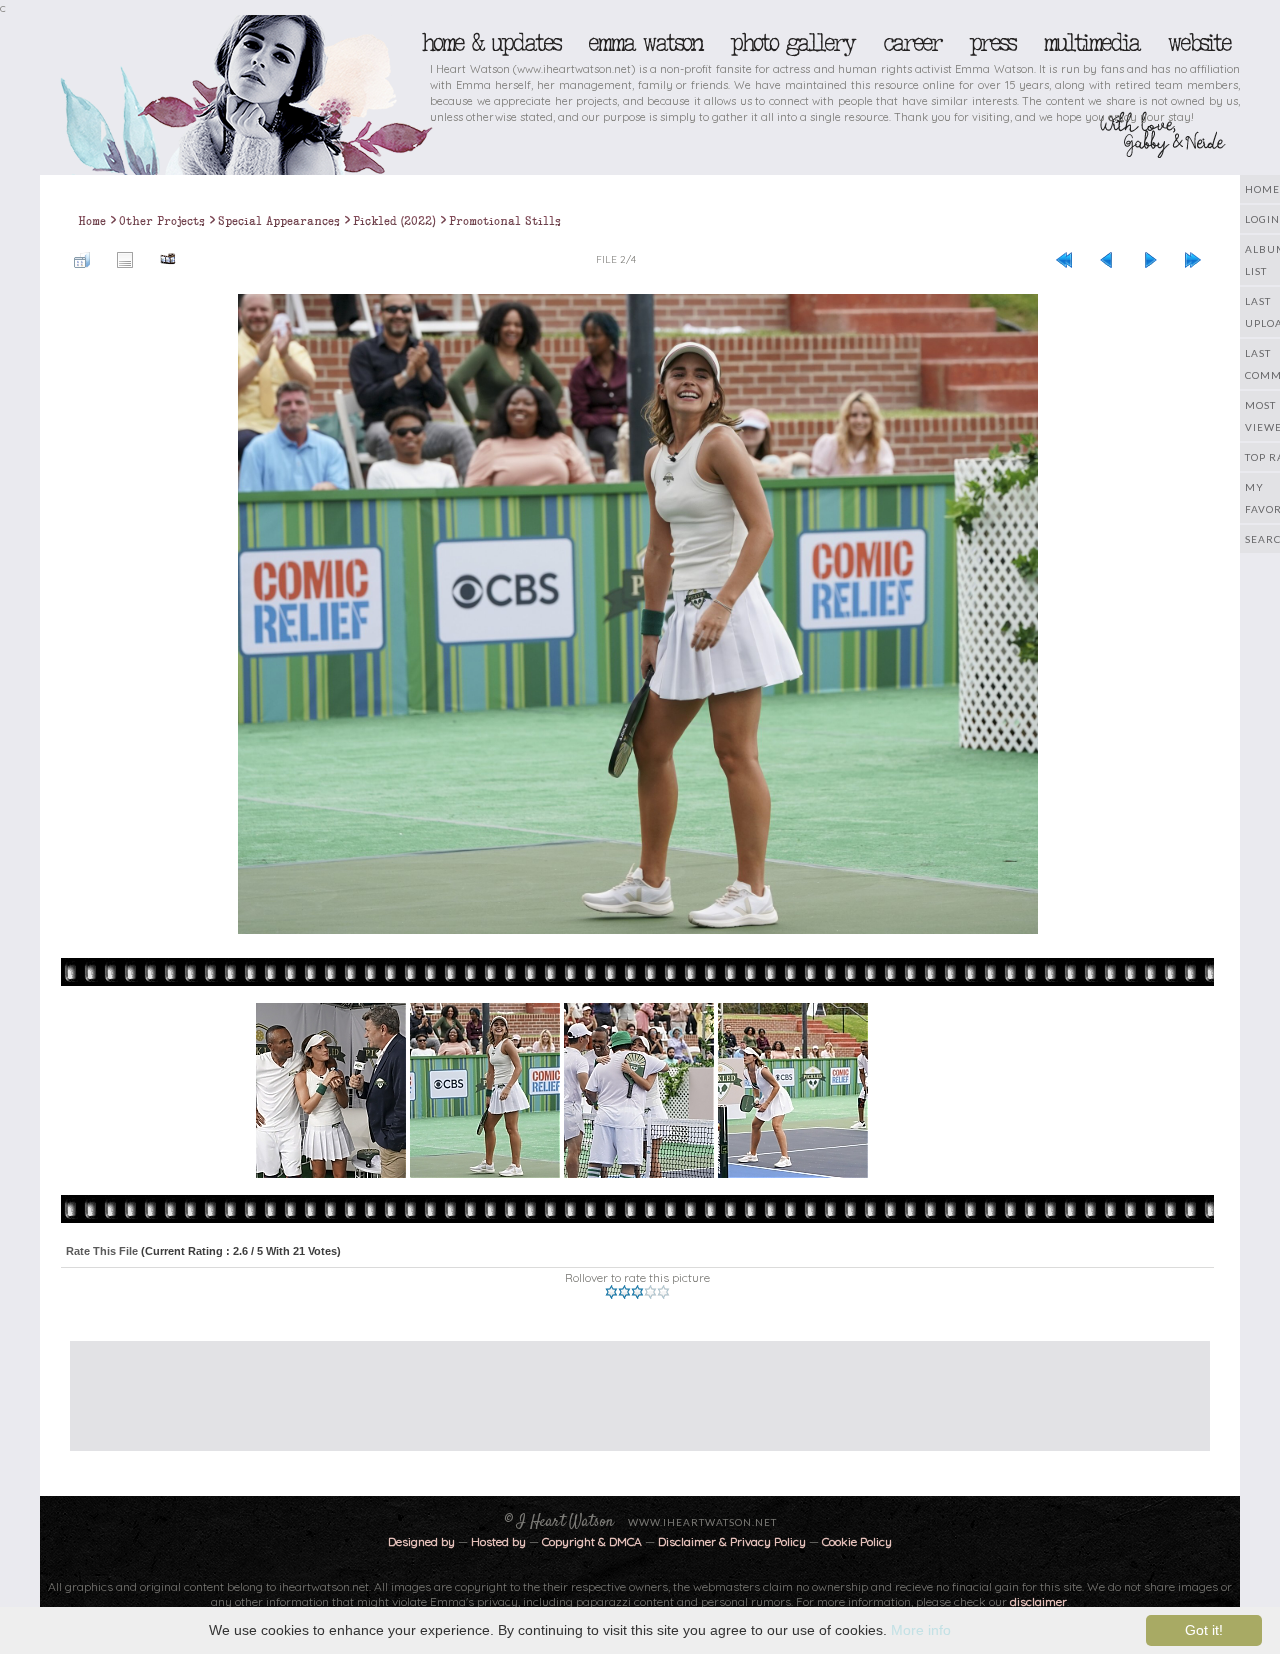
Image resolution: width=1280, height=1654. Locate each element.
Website (1198, 43)
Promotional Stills (505, 221)
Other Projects (162, 221)
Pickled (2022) (394, 221)
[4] (650, 1292)
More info (921, 1630)
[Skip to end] (1193, 259)
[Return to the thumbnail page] (82, 259)
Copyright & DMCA (592, 1541)
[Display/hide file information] (125, 259)
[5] (663, 1292)
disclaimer (1038, 1601)
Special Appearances (279, 221)
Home (92, 221)
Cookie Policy (857, 1541)
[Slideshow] (168, 259)
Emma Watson (645, 43)
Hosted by (498, 1541)
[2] (624, 1292)
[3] (637, 1292)
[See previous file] (1107, 259)
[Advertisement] (625, 1386)
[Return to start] (1064, 259)
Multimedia (1091, 43)
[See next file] (1150, 259)
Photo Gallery (792, 43)
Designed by (421, 1541)
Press (992, 43)
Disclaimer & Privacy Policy (733, 1541)
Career (911, 43)
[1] (611, 1292)
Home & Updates (490, 43)
